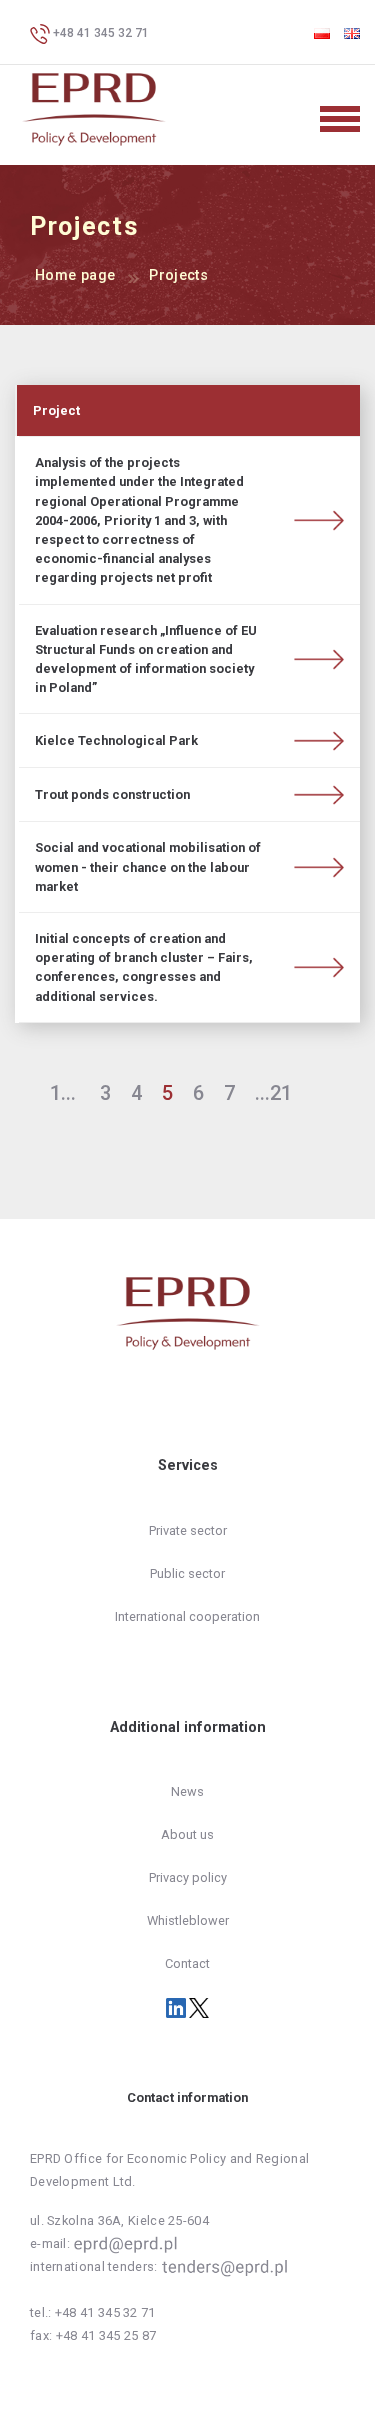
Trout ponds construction (112, 794)
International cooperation (187, 1616)
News (187, 1791)
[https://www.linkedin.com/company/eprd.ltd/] (177, 2007)
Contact (187, 1963)
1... (63, 1093)
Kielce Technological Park (116, 740)
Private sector (188, 1530)
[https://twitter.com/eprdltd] (199, 2007)
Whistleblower (188, 1920)
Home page (75, 275)
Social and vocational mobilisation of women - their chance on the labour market (148, 866)
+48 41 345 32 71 (99, 33)
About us (187, 1834)
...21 (273, 1093)
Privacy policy (188, 1877)
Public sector (187, 1573)
